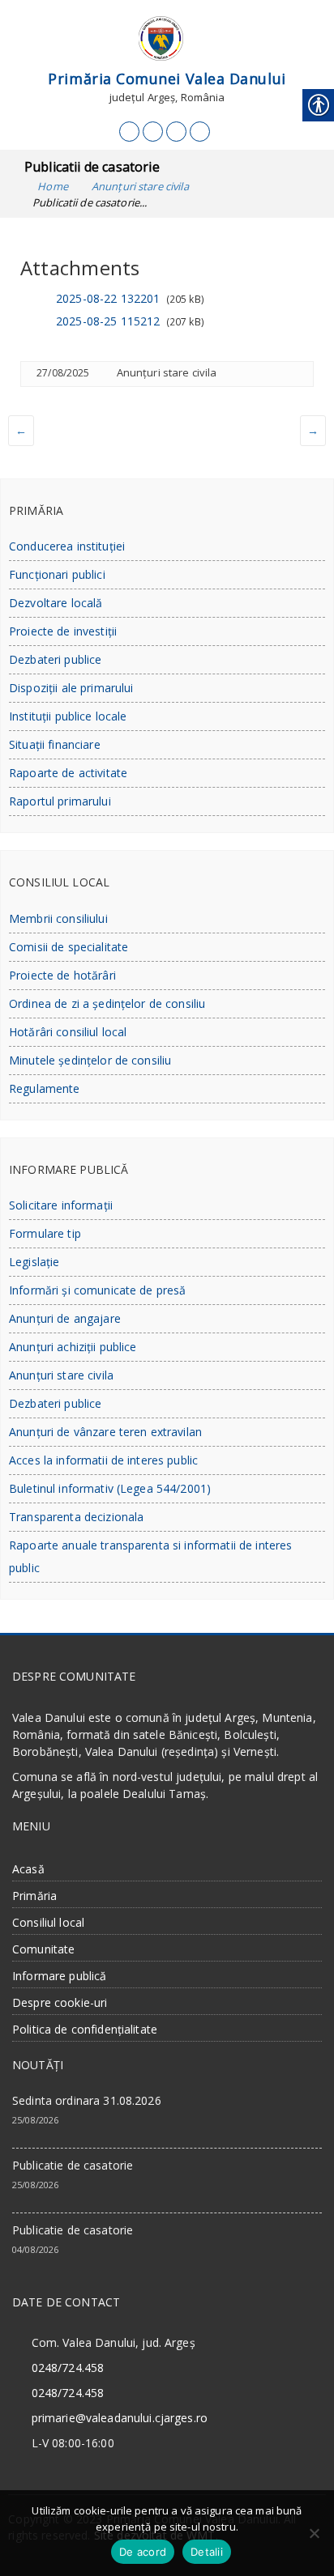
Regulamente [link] (45, 1088)
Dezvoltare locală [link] (56, 603)
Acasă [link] (28, 1869)
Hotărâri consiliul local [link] (68, 1032)
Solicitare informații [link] (61, 1205)
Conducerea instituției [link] (67, 546)
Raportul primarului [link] (60, 801)
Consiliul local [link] (48, 1922)
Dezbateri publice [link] (55, 659)
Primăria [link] (34, 1896)
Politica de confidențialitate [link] (85, 2029)
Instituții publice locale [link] (68, 716)
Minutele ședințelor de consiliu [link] (90, 1060)
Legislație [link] (34, 1262)
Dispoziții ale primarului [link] (71, 688)
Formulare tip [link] (45, 1233)
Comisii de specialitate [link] (69, 947)
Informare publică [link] (59, 1976)
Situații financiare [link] (55, 744)
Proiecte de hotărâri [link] (62, 975)
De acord (143, 2552)
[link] (129, 132)
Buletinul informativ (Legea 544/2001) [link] (110, 1488)
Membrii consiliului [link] (58, 918)
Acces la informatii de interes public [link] (103, 1460)
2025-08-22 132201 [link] (108, 298)
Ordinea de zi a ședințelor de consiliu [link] (107, 1003)
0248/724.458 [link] (68, 2368)
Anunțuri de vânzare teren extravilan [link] (105, 1432)
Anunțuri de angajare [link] (65, 1318)
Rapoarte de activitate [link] (68, 773)
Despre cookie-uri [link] (60, 2002)
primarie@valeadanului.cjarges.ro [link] (120, 2418)
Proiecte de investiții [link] (63, 631)
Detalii (207, 2552)
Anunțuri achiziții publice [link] (73, 1347)
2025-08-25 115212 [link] (108, 321)
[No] (314, 2533)
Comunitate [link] (43, 1949)
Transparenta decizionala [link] (76, 1517)
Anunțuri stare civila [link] (167, 372)
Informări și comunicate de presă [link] (97, 1290)
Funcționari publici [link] (57, 574)
